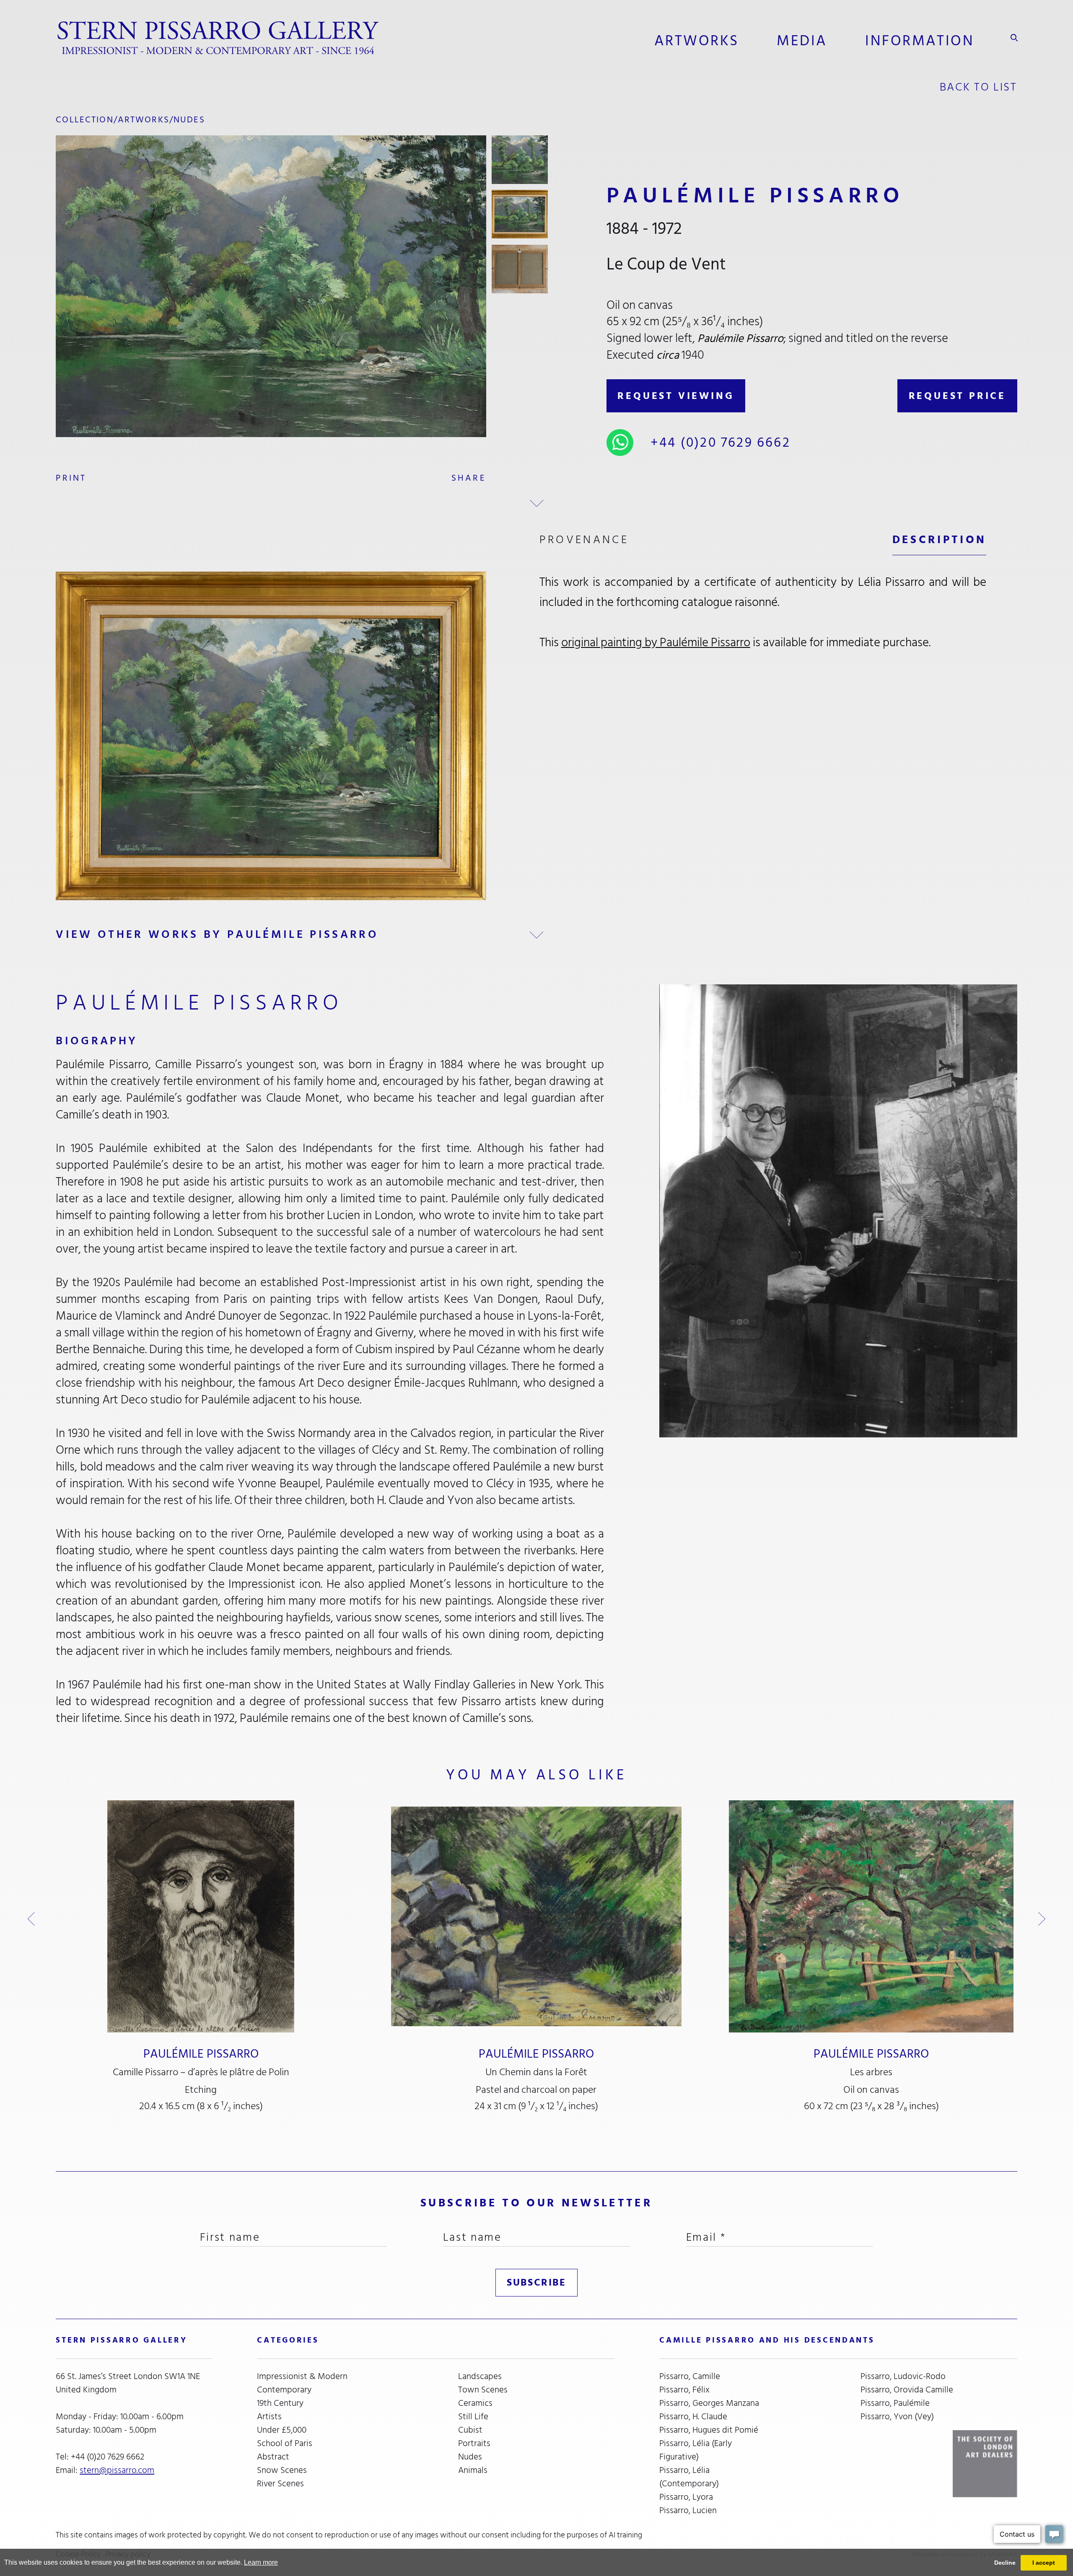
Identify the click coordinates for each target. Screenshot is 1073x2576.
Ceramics (475, 2403)
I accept (1044, 2563)
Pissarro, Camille (690, 2377)
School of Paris (285, 2444)
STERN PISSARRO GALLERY (121, 2340)
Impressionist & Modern (302, 2377)
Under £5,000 (282, 2430)
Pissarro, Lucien (688, 2511)
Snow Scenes (282, 2470)
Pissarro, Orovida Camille (907, 2390)
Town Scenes (483, 2390)
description (940, 540)
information (920, 41)
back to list (978, 87)
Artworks (697, 41)
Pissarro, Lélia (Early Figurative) (696, 2450)
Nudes (189, 120)
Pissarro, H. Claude (693, 2417)
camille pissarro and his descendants (767, 2340)
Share (469, 478)
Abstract (273, 2457)
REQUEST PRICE (957, 396)
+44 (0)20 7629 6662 (721, 443)
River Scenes (280, 2484)
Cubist (470, 2430)
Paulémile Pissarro (201, 2054)
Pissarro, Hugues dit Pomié (709, 2430)
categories (288, 2340)
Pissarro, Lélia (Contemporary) (689, 2477)
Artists (269, 2417)
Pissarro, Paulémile (895, 2403)
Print (71, 478)
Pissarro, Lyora (686, 2497)
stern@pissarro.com (117, 2470)
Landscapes (480, 2377)
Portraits (474, 2444)
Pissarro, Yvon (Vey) (897, 2417)
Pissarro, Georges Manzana (709, 2403)
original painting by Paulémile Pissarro (656, 642)
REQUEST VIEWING (676, 396)
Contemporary (284, 2390)
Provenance (584, 540)
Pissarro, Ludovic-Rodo (903, 2377)
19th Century (280, 2403)
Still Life (473, 2417)
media (802, 41)
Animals (473, 2470)
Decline (1005, 2563)
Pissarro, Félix (684, 2390)
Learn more (261, 2562)
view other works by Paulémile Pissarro (217, 934)
